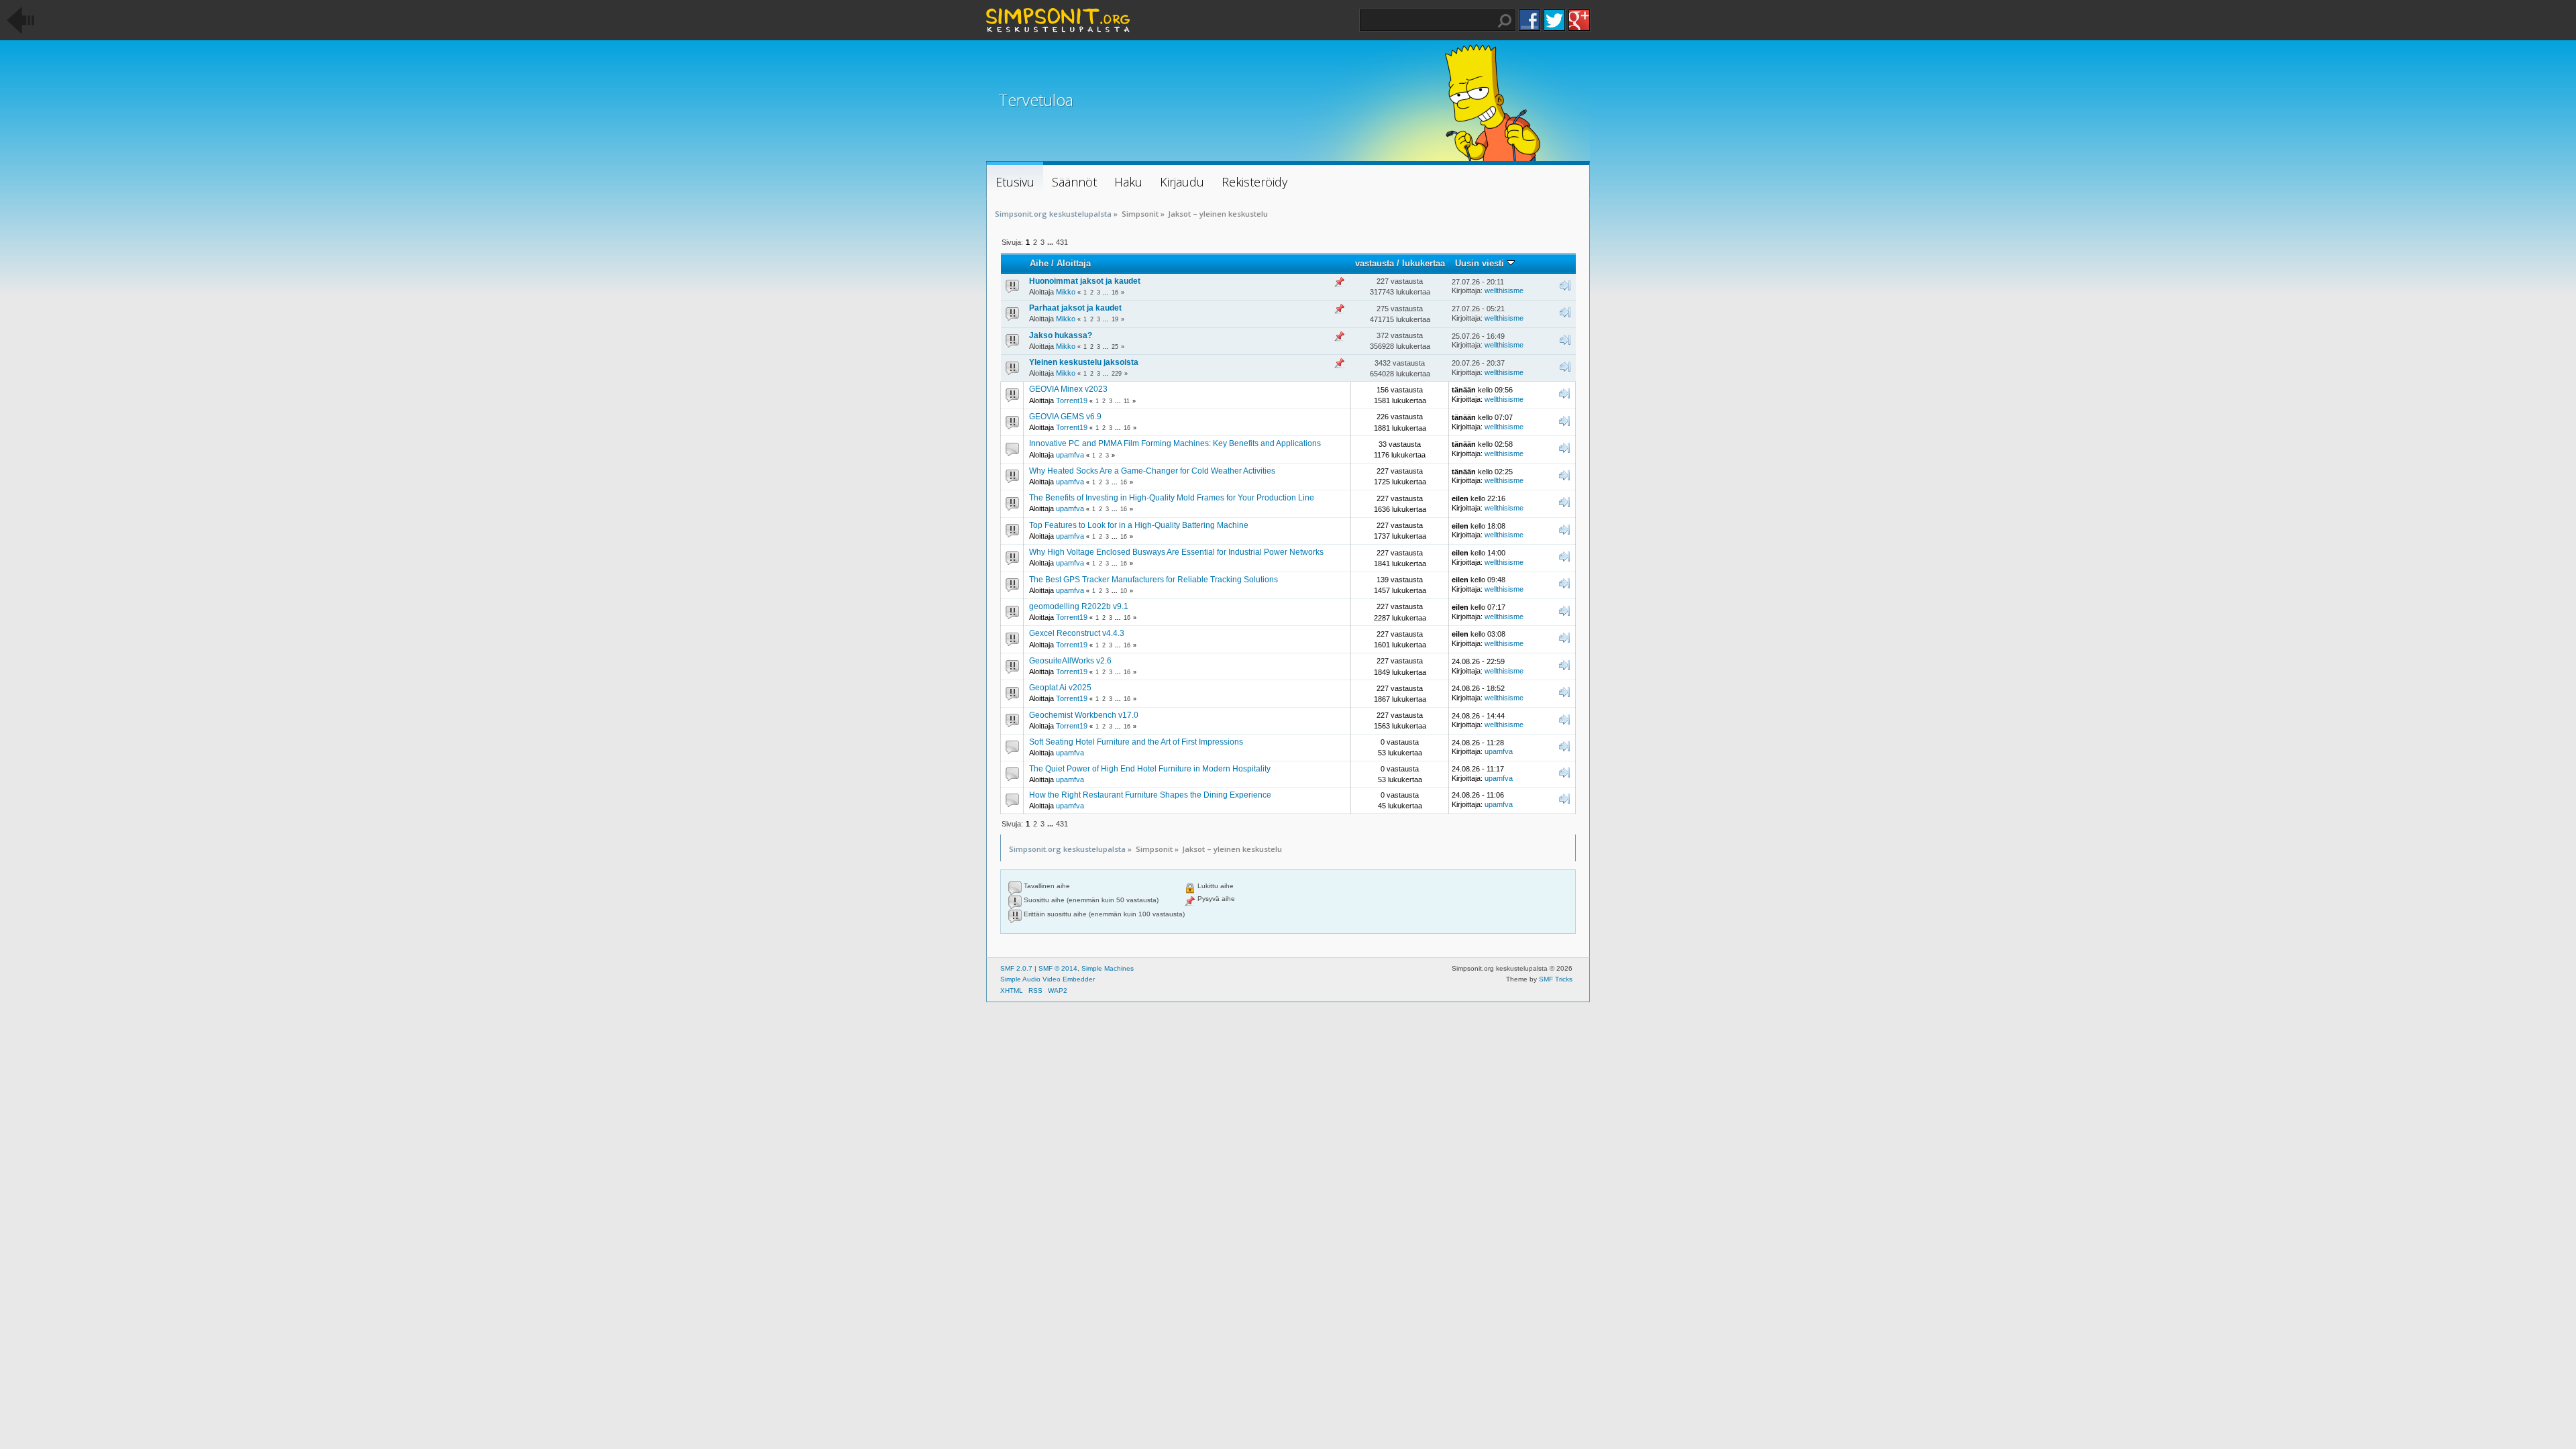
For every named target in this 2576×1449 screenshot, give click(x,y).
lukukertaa (1424, 263)
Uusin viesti (1481, 263)
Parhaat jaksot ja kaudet (1075, 308)
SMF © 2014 (1058, 968)
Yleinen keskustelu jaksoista (1084, 362)
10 (1124, 591)
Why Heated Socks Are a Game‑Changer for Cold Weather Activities (1152, 471)
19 (1115, 319)
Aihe (1039, 263)
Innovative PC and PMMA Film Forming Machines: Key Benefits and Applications (1175, 443)
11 (1127, 401)
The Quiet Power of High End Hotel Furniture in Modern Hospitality (1150, 769)
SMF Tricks (1556, 979)
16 (1115, 292)
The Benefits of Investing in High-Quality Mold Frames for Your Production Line (1172, 498)
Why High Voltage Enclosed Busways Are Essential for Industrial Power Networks (1176, 552)
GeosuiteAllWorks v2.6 (1070, 661)
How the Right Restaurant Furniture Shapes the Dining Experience (1150, 795)
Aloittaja (1074, 263)
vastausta (1375, 263)
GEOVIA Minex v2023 (1068, 389)
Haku (1505, 21)
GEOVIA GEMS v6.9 (1065, 417)
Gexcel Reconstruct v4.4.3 (1077, 633)
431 (1062, 242)
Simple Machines (1108, 968)
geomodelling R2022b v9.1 (1079, 606)
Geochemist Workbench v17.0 (1084, 715)
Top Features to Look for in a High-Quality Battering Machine (1139, 525)
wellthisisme (1504, 290)
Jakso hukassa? (1061, 335)
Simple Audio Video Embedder (1048, 979)
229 (1117, 374)
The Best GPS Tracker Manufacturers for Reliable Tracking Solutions (1153, 580)
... (1051, 242)
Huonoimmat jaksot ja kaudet (1085, 281)
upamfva (1070, 455)
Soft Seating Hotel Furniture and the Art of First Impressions (1136, 742)
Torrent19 (1072, 400)
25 (1115, 347)
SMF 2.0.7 (1016, 968)
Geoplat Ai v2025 (1060, 688)
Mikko (1066, 292)
